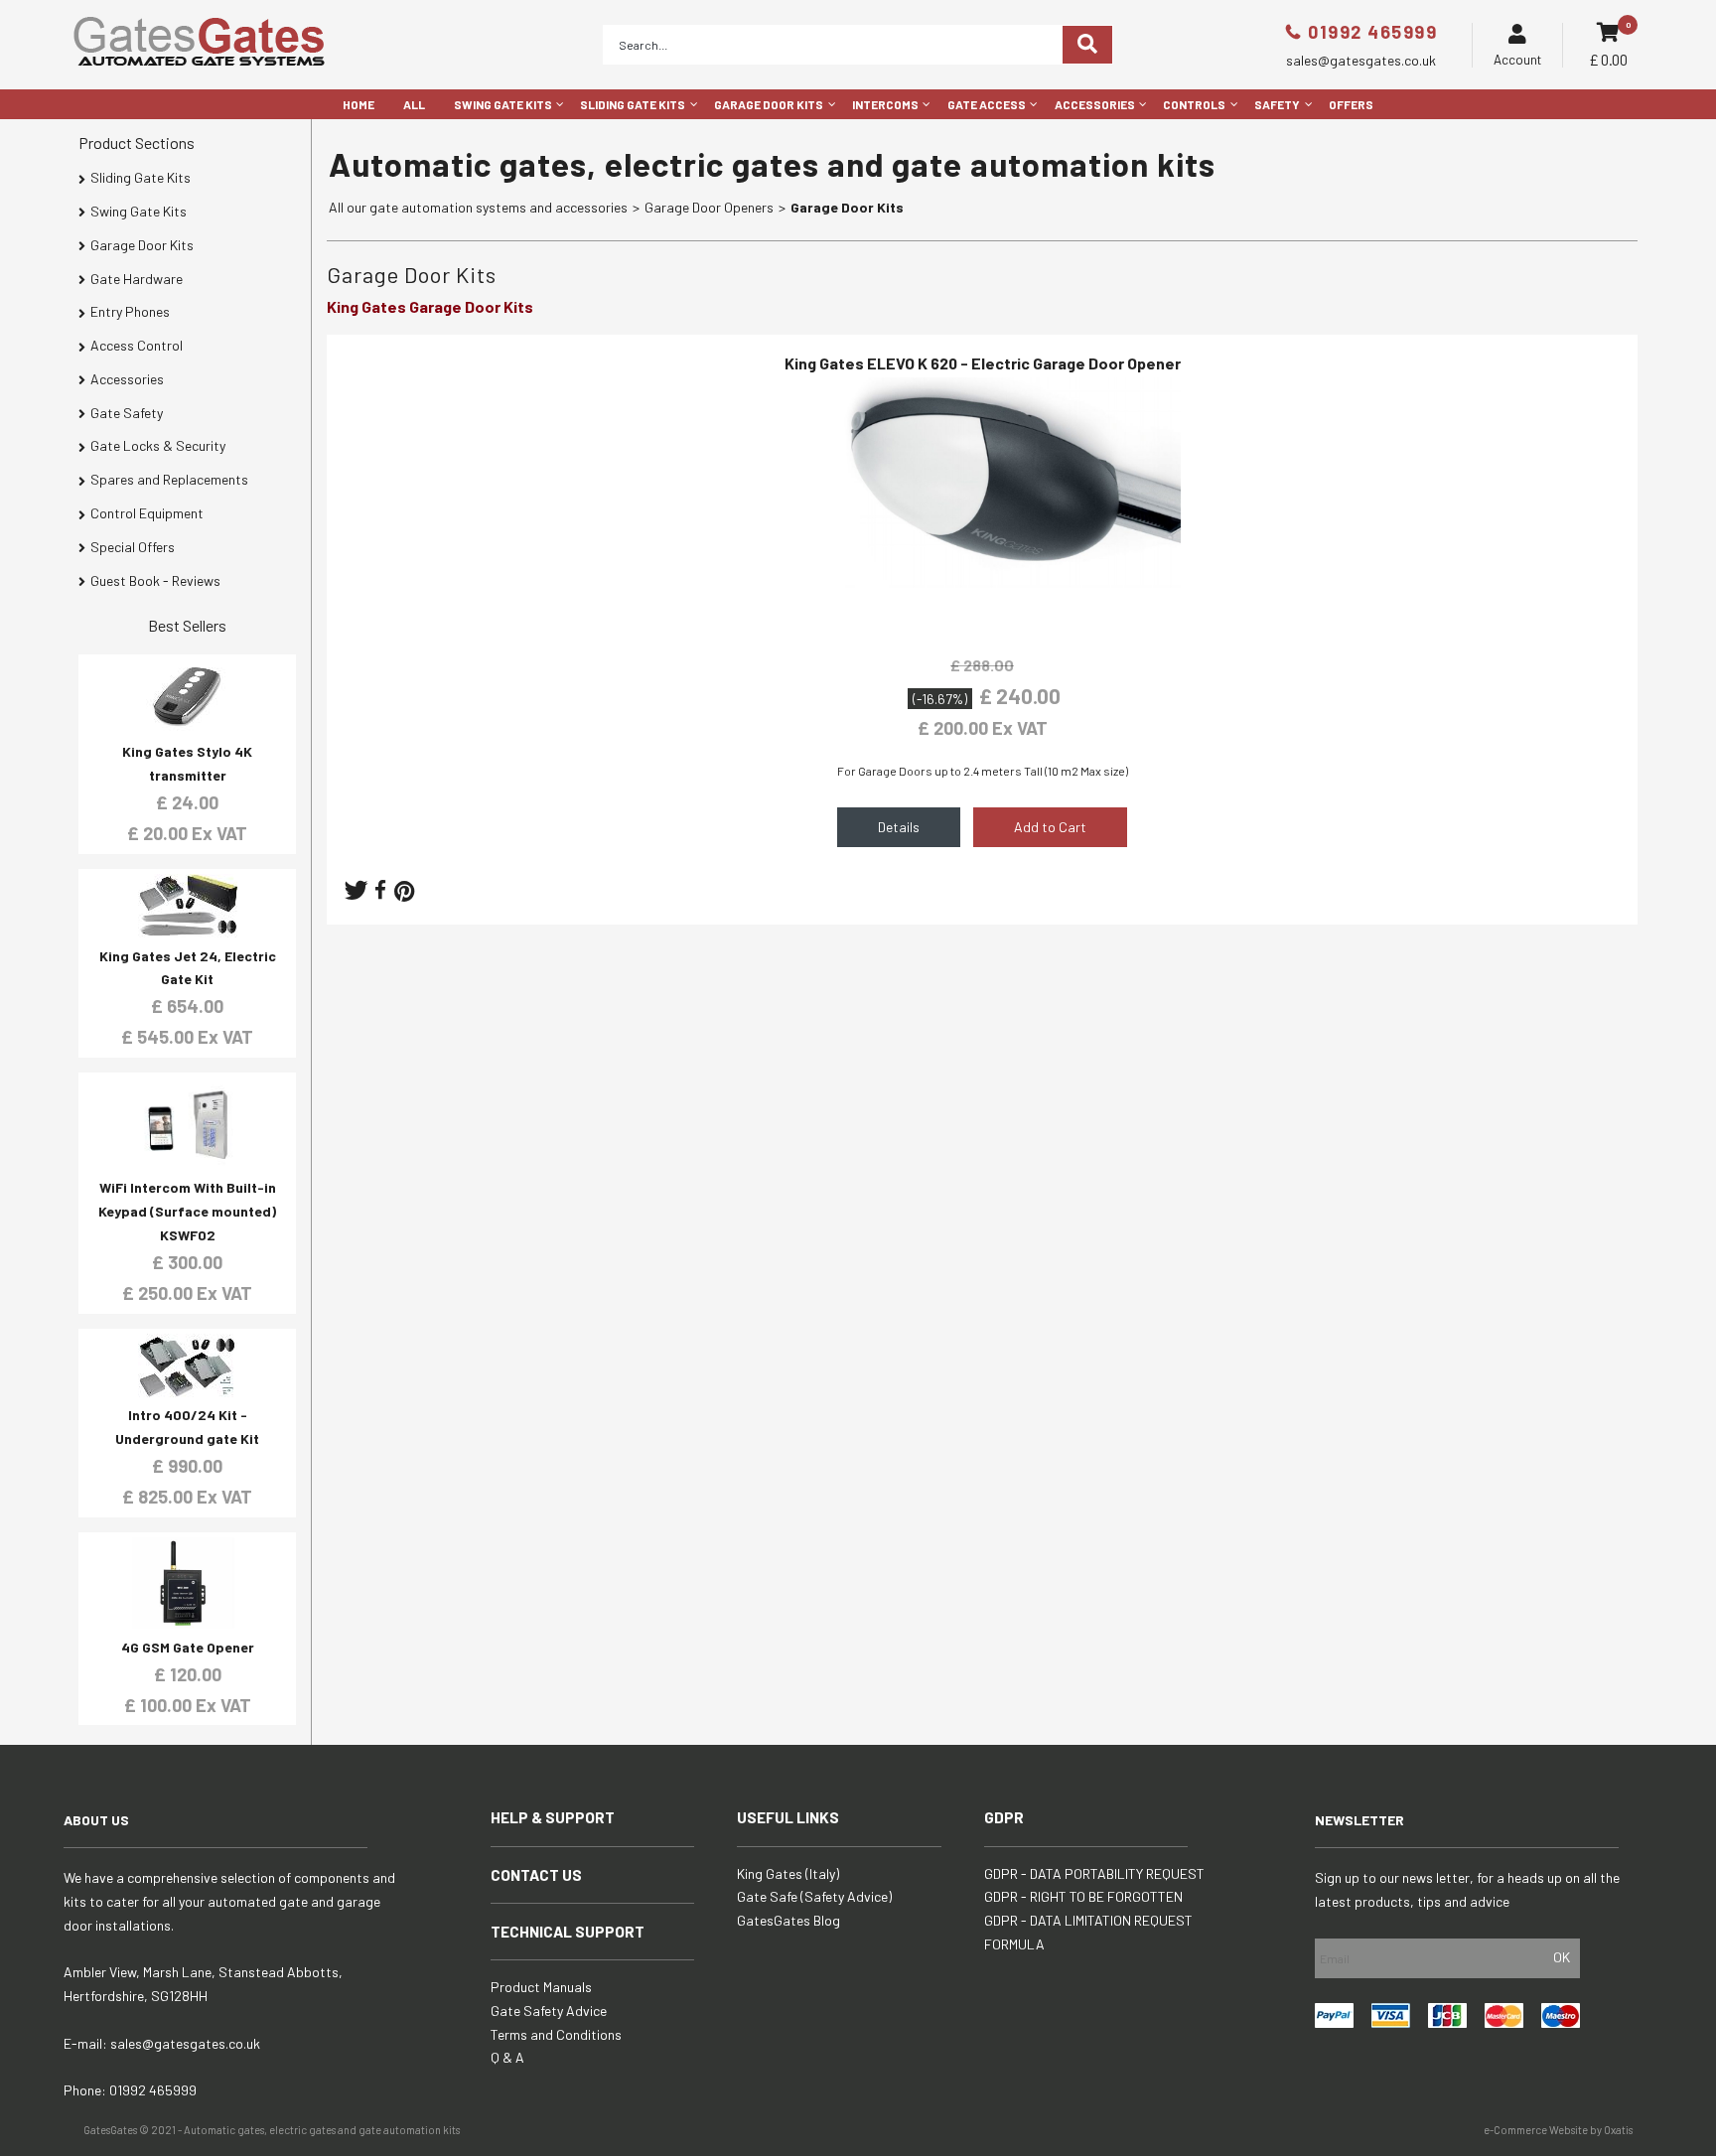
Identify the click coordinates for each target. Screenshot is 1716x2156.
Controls (1194, 104)
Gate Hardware (137, 279)
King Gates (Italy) (788, 1873)
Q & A (507, 2057)
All (414, 104)
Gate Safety (127, 413)
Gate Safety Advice (549, 2011)
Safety (1277, 104)
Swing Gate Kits (503, 104)
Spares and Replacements (169, 479)
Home (358, 104)
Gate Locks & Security (158, 445)
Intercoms (885, 104)
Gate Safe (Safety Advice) (814, 1896)
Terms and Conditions (556, 2034)
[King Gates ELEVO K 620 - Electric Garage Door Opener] (982, 624)
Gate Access (987, 104)
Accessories (1095, 104)
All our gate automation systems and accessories (478, 207)
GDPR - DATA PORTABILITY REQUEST (1094, 1873)
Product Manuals (541, 1987)
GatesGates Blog (788, 1920)
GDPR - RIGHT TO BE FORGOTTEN (1083, 1896)
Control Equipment (147, 513)
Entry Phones (130, 311)
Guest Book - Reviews (155, 580)
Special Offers (133, 547)
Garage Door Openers (709, 207)
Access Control (137, 345)
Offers (1351, 104)
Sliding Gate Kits (633, 104)
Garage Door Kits (769, 104)
